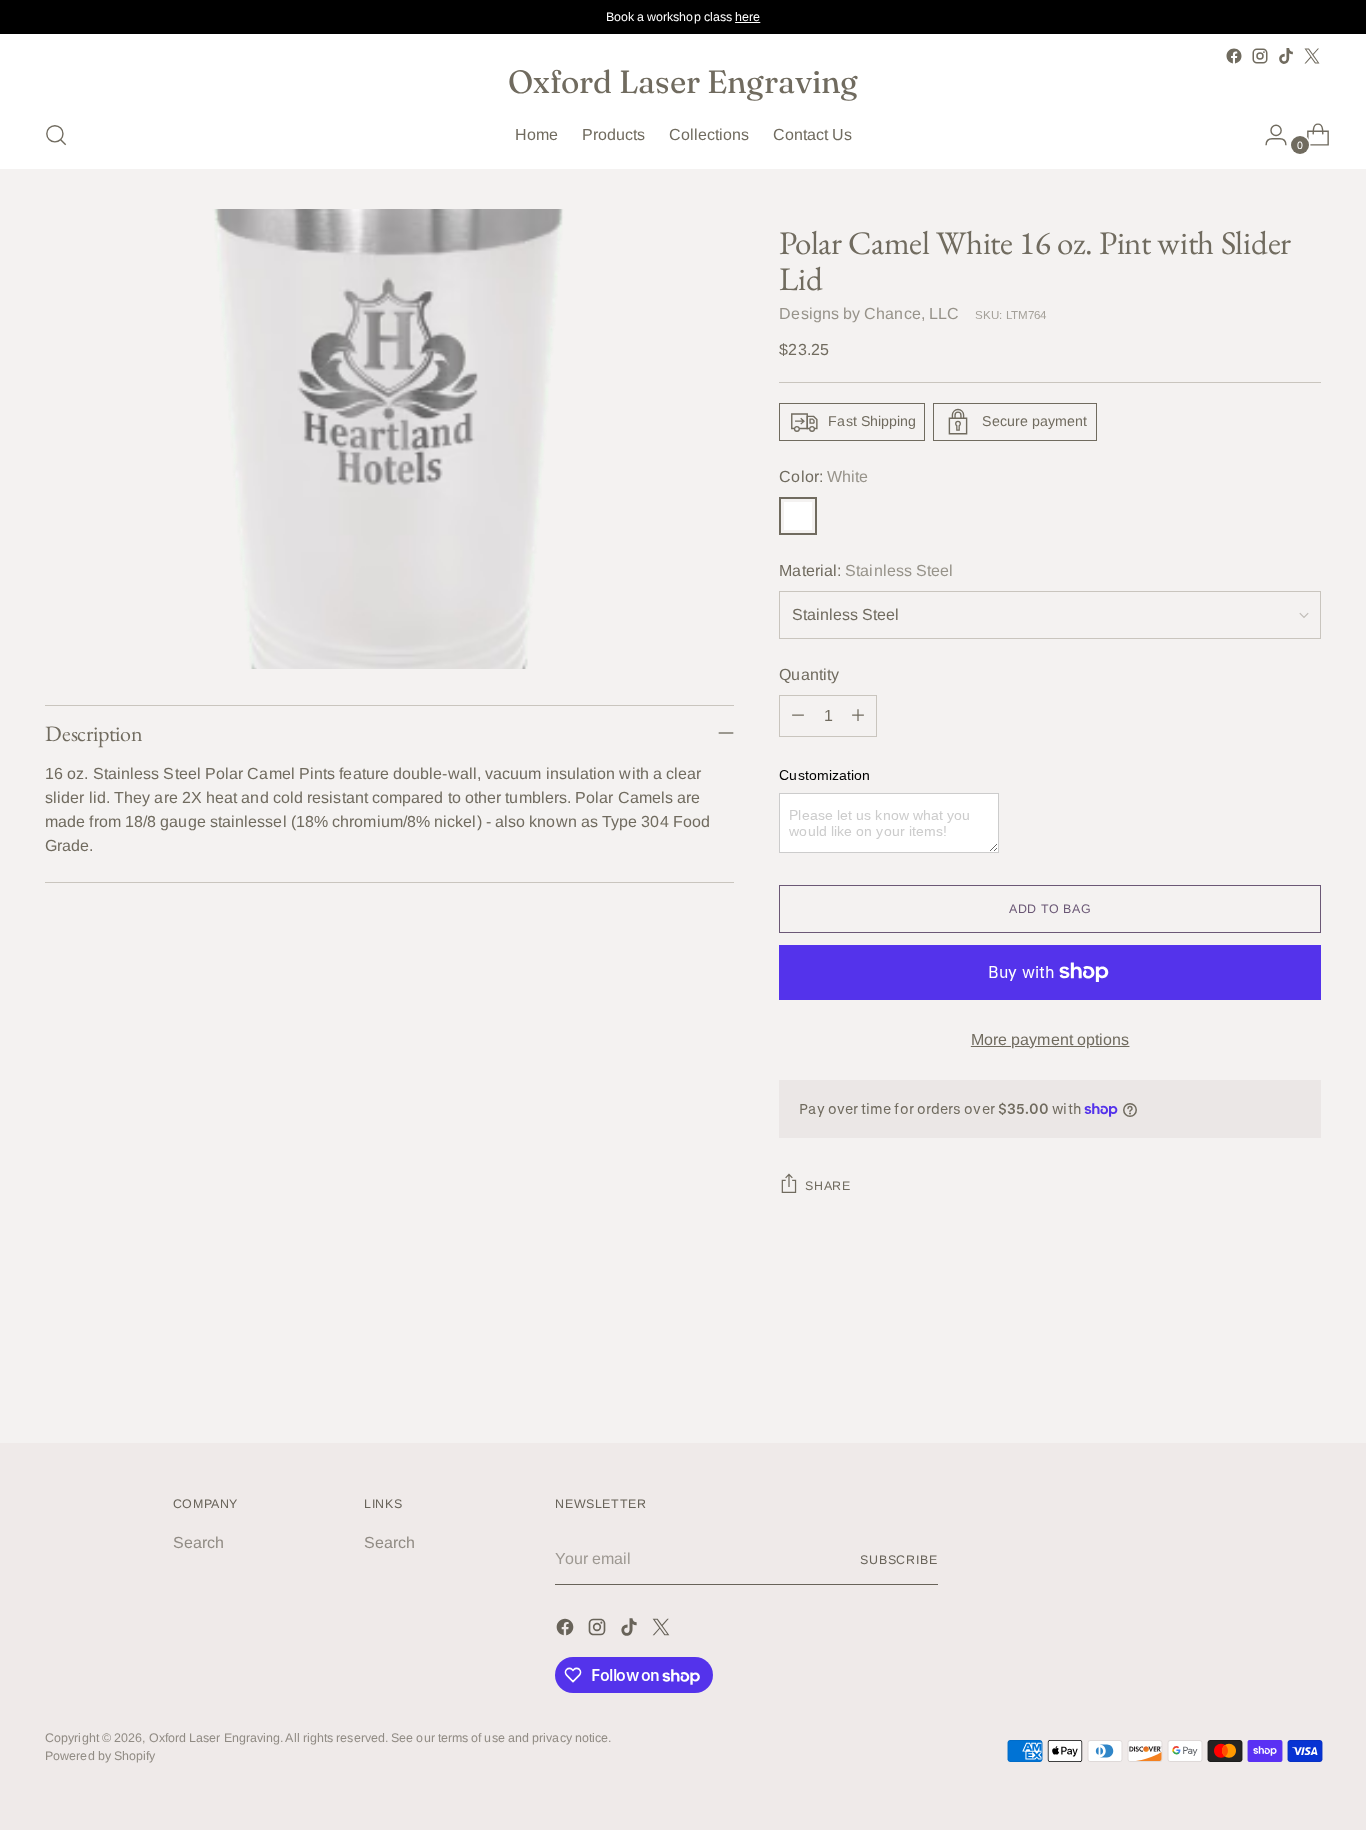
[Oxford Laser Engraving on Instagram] (1260, 56)
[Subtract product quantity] (798, 716)
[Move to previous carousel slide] (1258, 1374)
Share (827, 1186)
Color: (823, 476)
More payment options (1050, 1039)
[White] (798, 516)
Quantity (809, 674)
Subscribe (899, 1560)
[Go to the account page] (1268, 135)
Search (198, 1542)
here (747, 17)
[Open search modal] (56, 135)
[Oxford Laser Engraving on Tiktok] (1286, 56)
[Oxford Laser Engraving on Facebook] (1234, 56)
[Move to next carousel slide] (1304, 1373)
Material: (866, 570)
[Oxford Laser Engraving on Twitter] (1312, 56)
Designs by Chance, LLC (869, 313)
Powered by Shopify (100, 1756)
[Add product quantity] (858, 716)
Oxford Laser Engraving (215, 1738)
